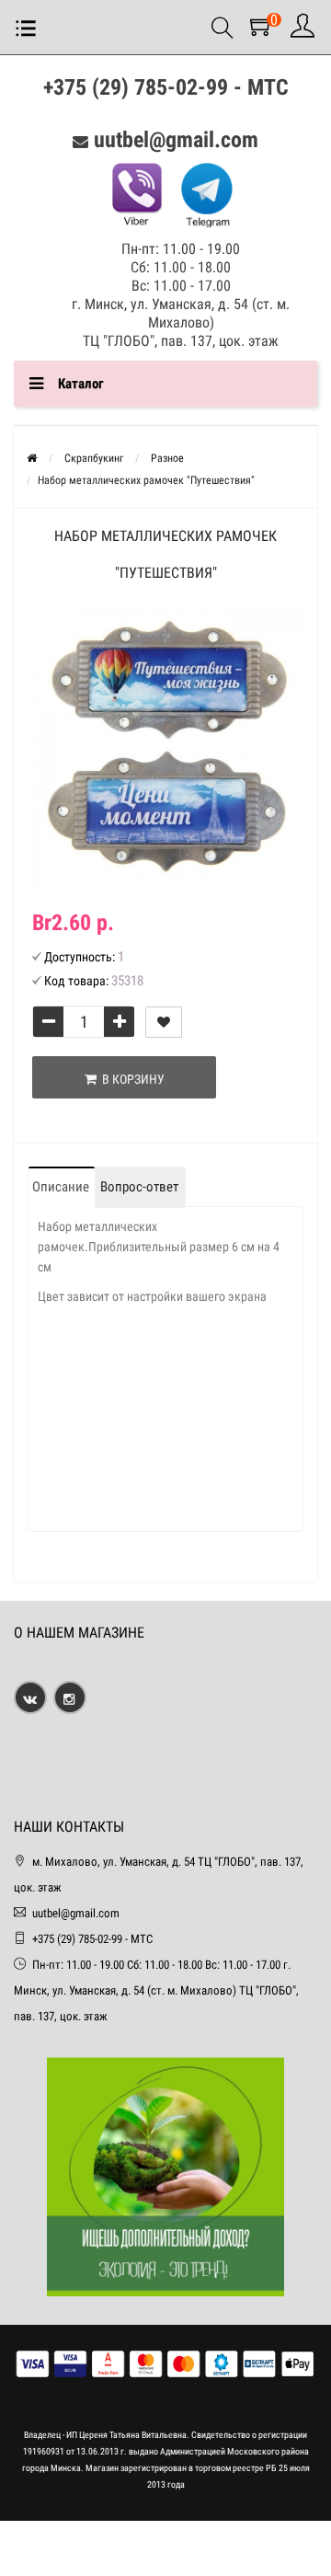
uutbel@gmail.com (176, 140)
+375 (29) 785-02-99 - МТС (166, 87)
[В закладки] (164, 1022)
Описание (61, 1187)
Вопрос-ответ (139, 1187)
